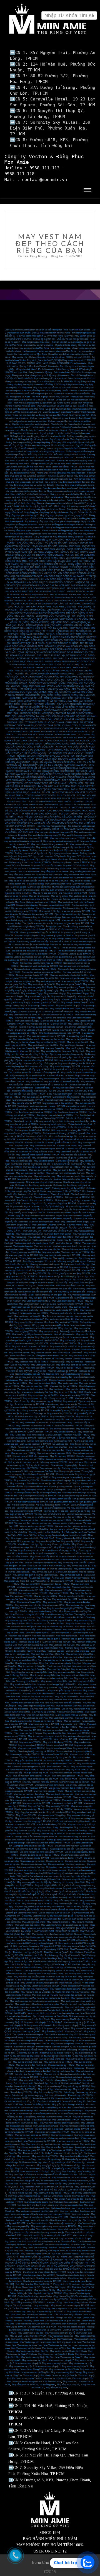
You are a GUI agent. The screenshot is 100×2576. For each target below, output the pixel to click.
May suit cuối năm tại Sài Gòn (30, 1173)
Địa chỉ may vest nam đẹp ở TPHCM (66, 1788)
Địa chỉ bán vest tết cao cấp (49, 908)
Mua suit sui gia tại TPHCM (61, 2065)
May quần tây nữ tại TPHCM (69, 1426)
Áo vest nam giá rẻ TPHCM (31, 1447)
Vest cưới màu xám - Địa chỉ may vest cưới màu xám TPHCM (41, 2214)
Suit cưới (38, 1118)
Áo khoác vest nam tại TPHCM (29, 1404)
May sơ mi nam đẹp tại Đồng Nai (65, 1663)
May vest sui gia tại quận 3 (27, 936)
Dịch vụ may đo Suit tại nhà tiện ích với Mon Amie (45, 470)
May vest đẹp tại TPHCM (62, 1417)
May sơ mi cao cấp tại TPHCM (74, 1395)
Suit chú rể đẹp (41, 2083)
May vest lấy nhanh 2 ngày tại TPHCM (27, 1213)
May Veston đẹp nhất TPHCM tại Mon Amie (67, 1940)
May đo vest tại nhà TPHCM (31, 1350)
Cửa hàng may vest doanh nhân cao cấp (71, 1246)
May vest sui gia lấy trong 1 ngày (43, 990)
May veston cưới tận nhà (22, 1337)
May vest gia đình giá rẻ (30, 1012)
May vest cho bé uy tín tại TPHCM (57, 1015)
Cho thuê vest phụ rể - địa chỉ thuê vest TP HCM (45, 2217)
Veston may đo (64, 1240)
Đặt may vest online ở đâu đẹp (36, 899)
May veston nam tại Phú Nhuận (66, 2019)
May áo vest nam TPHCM (23, 1453)
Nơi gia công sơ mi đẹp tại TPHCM (74, 1496)
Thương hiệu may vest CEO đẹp (26, 1252)
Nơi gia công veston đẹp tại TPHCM (31, 1502)
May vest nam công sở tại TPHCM (73, 2141)
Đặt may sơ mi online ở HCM (73, 893)
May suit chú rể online (51, 1179)
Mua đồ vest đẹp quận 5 (41, 1547)
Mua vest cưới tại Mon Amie (41, 1928)
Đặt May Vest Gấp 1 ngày (54, 2287)
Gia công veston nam (75, 1864)
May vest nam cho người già (77, 1736)
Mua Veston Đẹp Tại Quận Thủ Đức (32, 2324)
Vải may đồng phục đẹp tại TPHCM (53, 1505)
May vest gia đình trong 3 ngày (76, 999)
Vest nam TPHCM (46, 1438)
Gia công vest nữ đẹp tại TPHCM (74, 1837)
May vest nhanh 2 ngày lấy (64, 996)
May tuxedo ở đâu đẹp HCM (29, 1420)
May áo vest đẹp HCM (71, 1560)
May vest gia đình (22, 999)
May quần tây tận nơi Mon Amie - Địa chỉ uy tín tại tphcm (50, 345)
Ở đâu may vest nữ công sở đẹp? (63, 2138)
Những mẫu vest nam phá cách (27, 2382)
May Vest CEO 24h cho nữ (76, 866)
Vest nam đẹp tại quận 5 (25, 1639)
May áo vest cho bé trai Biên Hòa (56, 1681)
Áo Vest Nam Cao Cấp (57, 1447)
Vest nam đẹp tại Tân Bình (49, 1630)
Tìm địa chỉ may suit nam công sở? (61, 2035)
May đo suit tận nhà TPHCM (63, 1343)
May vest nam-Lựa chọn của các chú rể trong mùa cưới (40, 1870)
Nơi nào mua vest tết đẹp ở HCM (55, 905)
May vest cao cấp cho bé (37, 1024)
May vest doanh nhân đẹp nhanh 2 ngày (43, 1216)
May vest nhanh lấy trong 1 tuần (75, 990)
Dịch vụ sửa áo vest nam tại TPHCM (27, 1459)
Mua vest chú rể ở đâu (37, 1136)
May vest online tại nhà (24, 847)
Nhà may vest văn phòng (37, 1066)
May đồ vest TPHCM (26, 1815)
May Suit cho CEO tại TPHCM (26, 1103)
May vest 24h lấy (58, 1024)
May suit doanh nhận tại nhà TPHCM (31, 1343)
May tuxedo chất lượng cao (33, 1414)
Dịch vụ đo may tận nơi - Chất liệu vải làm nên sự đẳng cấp (61, 339)
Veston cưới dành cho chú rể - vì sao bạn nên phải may (53, 2013)
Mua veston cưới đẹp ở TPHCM (44, 1724)
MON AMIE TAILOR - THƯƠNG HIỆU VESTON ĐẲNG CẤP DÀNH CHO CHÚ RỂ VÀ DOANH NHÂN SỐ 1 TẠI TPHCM (51, 732)
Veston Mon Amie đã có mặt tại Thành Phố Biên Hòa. (39, 1648)
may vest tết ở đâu (55, 1076)
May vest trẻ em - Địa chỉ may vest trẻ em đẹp (37, 2004)
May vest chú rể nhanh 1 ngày (75, 1222)
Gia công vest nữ (56, 1864)
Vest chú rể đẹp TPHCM (65, 1739)
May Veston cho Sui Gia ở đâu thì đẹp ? (70, 2178)
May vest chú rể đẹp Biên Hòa (33, 1700)
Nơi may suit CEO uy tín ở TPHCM (63, 1270)
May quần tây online (75, 890)
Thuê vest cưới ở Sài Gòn (33, 1608)
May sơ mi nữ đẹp (19, 1407)
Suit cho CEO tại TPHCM (61, 1091)
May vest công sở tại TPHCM (62, 1203)
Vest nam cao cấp (68, 1404)
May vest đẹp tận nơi (63, 878)
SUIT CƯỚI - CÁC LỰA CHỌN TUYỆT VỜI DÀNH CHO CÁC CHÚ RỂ (47, 625)
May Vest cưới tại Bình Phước (69, 1980)
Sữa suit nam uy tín (65, 1474)
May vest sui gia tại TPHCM (75, 981)
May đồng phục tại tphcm (36, 2202)
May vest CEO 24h (32, 1231)
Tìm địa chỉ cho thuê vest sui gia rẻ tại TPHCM (34, 951)
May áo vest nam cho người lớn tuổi (45, 1736)
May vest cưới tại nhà (73, 1919)
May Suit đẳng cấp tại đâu (54, 1958)
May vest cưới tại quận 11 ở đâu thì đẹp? (43, 2022)
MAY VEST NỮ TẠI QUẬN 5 (23, 2190)
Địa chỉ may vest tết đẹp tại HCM (44, 920)
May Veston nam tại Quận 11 (69, 2357)
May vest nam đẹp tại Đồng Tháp (29, 1977)
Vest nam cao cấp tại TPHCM (75, 1252)
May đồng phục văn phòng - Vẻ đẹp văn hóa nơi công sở (50, 512)
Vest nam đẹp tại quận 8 (43, 1636)
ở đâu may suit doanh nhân (59, 1094)
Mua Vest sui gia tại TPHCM (32, 2150)
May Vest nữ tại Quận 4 (74, 2184)
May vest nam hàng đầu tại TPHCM (32, 1362)
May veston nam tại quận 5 (28, 2363)
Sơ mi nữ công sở (17, 2138)
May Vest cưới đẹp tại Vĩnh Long (60, 1968)
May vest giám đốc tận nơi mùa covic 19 (54, 832)
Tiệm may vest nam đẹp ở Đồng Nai (56, 1687)
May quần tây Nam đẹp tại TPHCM (51, 2251)
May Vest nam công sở (32, 2144)
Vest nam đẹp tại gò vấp (74, 1630)
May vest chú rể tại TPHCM (45, 2156)
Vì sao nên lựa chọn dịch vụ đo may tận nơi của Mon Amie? (40, 415)
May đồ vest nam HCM (53, 1605)
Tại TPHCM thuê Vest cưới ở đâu (27, 1955)
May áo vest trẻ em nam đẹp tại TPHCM (70, 2305)
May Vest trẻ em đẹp (51, 2147)
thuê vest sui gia (25, 2305)
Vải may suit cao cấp (41, 1523)
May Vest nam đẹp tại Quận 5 (29, 2028)
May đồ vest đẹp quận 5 (65, 1547)
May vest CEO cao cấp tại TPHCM (30, 1273)
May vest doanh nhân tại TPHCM (68, 1301)
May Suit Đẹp (82, 1429)
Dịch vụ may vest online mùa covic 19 (61, 841)
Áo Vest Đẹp (58, 1578)
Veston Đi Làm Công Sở (74, 2102)
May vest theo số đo (21, 2339)
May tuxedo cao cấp (41, 1164)
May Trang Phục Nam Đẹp (63, 2172)
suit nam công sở (61, 2047)
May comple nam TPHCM (73, 1724)
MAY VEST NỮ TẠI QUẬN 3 (52, 2190)
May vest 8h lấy (75, 1024)
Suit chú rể (71, 1118)
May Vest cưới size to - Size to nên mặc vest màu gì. (35, 2001)
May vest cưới (22, 1146)
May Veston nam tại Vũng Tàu (56, 2348)
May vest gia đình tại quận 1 (65, 939)
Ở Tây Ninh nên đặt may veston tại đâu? (34, 1980)
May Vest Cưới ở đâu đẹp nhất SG (24, 2196)
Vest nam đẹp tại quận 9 (19, 1636)
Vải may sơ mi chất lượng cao (37, 1517)
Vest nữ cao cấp (22, 1401)
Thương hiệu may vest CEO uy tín (35, 1258)
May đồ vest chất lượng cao (58, 1550)
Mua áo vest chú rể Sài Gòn (72, 1596)
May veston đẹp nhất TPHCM (24, 1468)
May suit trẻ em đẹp (25, 2065)
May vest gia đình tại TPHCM (46, 1003)
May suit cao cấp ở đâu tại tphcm (58, 1103)
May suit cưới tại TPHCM (31, 1590)
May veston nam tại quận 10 (75, 2366)
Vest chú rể (23, 1106)
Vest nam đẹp (23, 1654)
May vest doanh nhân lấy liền (29, 1234)
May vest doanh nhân (29, 1304)
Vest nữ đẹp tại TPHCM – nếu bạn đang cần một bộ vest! (37, 2129)
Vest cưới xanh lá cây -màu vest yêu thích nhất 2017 (47, 2235)
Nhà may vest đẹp (26, 1541)
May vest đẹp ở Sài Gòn (55, 1733)
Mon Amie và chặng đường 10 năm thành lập (35, 403)
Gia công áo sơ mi (55, 1861)
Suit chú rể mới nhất (23, 2083)
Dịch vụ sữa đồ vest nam (36, 1487)
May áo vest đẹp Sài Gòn (47, 1560)
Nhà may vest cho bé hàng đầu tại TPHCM (40, 933)
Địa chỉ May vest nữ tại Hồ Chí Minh (28, 2302)
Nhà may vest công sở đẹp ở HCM (68, 1188)
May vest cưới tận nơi (19, 1353)
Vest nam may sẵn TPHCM (76, 1435)
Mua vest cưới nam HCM (29, 1602)
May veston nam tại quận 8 (34, 2360)
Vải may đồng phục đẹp (55, 1508)
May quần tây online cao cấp (26, 890)
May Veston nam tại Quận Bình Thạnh (56, 2354)
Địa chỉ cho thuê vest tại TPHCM (38, 1474)
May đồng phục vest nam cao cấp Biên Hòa (32, 1672)
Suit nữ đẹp (69, 2092)
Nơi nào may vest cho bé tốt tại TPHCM (39, 966)
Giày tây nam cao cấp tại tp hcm (51, 2278)
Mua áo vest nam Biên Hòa (69, 1706)
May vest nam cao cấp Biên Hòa (45, 1709)
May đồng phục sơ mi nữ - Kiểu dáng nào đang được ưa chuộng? (48, 488)
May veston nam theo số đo (61, 2336)
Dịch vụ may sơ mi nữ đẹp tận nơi (31, 853)
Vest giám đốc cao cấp (47, 1228)
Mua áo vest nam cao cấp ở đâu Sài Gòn (45, 1624)
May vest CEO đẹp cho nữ (31, 856)
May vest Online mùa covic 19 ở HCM (30, 838)
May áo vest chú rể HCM (46, 1596)
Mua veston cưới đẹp (72, 1800)
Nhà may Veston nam (34, 2321)
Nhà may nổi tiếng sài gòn (22, 1800)
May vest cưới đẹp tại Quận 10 (27, 1919)
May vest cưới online (67, 1146)
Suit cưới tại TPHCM (54, 1118)
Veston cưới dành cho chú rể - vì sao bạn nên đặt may (35, 2242)
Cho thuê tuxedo (42, 1194)
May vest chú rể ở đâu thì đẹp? (74, 2156)
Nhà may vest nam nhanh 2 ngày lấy (64, 1213)
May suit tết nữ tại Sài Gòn (36, 1167)
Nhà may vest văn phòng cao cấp (70, 1060)
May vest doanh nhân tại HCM (36, 1301)
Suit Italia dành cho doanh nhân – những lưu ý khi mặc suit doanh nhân (50, 2205)
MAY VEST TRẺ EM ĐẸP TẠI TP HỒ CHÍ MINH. (57, 2269)
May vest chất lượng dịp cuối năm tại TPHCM (38, 1155)
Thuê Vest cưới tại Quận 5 (56, 1952)
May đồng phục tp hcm (56, 2388)
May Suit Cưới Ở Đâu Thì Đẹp (59, 2187)
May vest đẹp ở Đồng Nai (34, 1669)
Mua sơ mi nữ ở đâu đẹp (21, 2111)
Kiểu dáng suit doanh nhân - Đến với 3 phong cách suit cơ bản (57, 455)
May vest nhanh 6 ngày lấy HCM (43, 1045)
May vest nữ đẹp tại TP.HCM (39, 1901)
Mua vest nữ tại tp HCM (33, 2108)
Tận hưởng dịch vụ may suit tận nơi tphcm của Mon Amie (49, 351)
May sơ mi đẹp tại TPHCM (70, 1304)
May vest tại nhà (44, 847)
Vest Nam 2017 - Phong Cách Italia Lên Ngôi (60, 2318)
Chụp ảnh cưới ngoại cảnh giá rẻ (25, 2299)
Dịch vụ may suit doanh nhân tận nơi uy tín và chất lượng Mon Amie (36, 330)
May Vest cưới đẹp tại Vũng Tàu (61, 1977)
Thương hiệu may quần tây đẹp (57, 1377)
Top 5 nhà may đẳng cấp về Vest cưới (62, 1955)
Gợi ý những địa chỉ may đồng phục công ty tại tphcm (59, 537)
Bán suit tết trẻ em (25, 1088)
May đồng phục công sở (68, 2385)
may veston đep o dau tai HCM (51, 2312)
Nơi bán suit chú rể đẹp (63, 2071)
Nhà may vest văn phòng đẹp (58, 1057)
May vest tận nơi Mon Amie (49, 875)
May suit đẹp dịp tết (19, 1076)
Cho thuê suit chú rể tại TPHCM (49, 1197)
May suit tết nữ (78, 1164)
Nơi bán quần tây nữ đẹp (49, 2159)
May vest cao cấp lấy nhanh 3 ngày (48, 1206)
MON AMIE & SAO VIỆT (64, 607)
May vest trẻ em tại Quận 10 (27, 1316)
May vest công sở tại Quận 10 (59, 1319)
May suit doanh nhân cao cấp (60, 1794)
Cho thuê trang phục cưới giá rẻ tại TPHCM (60, 1033)
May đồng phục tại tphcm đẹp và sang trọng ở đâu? (64, 515)
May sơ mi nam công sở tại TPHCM (32, 2135)
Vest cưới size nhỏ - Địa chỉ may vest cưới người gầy (56, 2220)
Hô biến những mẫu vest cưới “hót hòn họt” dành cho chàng (59, 427)
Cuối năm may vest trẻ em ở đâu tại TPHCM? (59, 1191)
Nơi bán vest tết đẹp (51, 917)
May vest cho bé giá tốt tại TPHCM (57, 1021)
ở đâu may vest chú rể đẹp (77, 1121)
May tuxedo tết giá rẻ (66, 1158)
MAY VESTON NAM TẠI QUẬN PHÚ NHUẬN (57, 1931)
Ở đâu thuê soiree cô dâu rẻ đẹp (56, 2056)
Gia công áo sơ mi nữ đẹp (32, 1861)
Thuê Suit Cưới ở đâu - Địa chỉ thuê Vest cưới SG (66, 2196)
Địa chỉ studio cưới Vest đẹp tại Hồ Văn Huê (48, 1949)
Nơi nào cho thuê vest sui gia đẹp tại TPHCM (35, 969)
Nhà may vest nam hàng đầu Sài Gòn (35, 1617)
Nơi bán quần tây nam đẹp (74, 2159)
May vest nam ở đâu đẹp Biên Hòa (39, 1694)
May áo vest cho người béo (59, 1748)
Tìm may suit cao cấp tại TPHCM (67, 1088)
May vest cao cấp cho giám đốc (57, 1758)
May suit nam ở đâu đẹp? (50, 2086)
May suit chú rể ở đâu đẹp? (32, 2080)
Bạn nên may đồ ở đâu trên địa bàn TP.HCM (60, 1898)
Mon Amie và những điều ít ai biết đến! (72, 394)
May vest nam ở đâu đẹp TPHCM (62, 1727)
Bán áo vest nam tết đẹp (23, 908)
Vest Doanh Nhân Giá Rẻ (49, 2102)
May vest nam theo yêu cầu (28, 1605)
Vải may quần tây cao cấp (79, 1514)
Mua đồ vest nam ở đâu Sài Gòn (69, 1617)
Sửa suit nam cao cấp (50, 1468)
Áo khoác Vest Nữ (71, 2254)
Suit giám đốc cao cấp (22, 1091)
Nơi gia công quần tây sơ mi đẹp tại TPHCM (36, 1837)
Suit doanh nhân (82, 1761)
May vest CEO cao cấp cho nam (47, 866)
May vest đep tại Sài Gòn (48, 1541)
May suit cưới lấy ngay (44, 1176)
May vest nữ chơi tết (34, 1143)
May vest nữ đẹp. (30, 2123)
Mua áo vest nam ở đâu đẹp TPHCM (55, 1809)
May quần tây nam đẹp (34, 2117)
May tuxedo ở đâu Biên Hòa (23, 1684)
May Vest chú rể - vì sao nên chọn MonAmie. (49, 2245)
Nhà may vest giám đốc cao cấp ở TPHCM (60, 1255)
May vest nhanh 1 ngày (77, 1225)
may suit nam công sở (24, 2047)
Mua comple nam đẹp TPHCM (25, 1754)
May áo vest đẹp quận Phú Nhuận (41, 1563)
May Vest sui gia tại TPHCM (60, 2150)
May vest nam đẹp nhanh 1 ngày (44, 1222)
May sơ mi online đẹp (39, 896)
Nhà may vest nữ (64, 1359)
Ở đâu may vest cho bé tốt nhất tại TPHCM (37, 929)
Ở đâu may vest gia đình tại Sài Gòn (60, 957)
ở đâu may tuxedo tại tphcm (53, 1124)
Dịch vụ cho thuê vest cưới (40, 2315)
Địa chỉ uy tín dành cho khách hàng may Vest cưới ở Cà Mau (62, 1961)
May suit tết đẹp (52, 1082)
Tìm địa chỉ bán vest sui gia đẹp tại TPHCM (36, 954)
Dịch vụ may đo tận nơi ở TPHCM (63, 869)
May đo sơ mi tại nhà (80, 881)
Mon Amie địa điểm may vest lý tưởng (49, 1307)
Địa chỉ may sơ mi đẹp (21, 1721)
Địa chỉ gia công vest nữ (61, 1487)
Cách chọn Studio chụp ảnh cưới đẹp (35, 2296)
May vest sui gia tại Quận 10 (41, 984)
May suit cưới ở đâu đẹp (75, 1888)
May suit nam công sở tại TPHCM (67, 2044)
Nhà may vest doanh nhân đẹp (75, 1264)
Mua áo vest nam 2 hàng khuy (52, 1815)
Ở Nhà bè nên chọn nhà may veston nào (71, 1992)
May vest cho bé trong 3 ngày (28, 1018)
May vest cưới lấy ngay (22, 1149)
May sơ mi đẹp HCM (67, 1407)
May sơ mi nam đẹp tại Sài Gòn (43, 1395)
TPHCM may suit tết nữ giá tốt (71, 1106)
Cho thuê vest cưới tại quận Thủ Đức (63, 2321)
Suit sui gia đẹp (43, 2068)
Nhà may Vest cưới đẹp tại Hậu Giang (46, 1974)
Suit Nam (56, 2254)
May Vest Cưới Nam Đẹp (35, 2248)
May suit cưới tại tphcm (40, 1170)
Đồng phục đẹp (65, 1328)
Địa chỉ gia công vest (56, 1490)
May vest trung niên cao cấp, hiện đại (34, 1882)
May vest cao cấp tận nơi (40, 878)
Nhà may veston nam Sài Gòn (38, 1471)
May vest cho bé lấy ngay (27, 1021)
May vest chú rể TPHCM (40, 1739)
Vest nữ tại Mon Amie (64, 1334)
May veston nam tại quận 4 (55, 2363)
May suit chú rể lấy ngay (74, 1179)
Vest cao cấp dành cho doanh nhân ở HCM (34, 1243)
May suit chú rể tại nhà (28, 1179)
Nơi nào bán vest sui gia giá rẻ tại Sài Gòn (42, 972)
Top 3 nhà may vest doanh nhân (51, 826)
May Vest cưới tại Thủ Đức (45, 1995)
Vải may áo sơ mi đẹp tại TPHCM (26, 1511)
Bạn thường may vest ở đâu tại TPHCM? (59, 1310)
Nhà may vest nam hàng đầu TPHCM (40, 1782)
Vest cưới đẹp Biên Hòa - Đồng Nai (48, 1654)
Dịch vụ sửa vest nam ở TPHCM (35, 1444)
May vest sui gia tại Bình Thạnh (38, 987)
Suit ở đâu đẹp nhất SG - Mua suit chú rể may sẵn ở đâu (58, 2098)
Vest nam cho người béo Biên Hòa (37, 1697)
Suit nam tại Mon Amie (55, 2095)
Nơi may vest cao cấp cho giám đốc (35, 1292)
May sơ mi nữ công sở (62, 2135)
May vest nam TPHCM (21, 1596)
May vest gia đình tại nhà (37, 1009)
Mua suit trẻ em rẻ (74, 2059)
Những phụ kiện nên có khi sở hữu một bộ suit (35, 1328)
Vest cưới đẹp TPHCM (33, 1727)
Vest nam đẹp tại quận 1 (30, 1642)
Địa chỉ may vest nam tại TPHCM (33, 1410)
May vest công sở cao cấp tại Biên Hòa (36, 1706)
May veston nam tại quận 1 (48, 2366)
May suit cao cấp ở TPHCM (58, 1590)
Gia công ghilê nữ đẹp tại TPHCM (66, 1858)
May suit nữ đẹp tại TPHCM (77, 2086)
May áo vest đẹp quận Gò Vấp (72, 1563)
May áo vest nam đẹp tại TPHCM (35, 1477)
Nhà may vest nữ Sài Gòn (52, 1770)
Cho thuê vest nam (50, 1374)
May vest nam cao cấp (25, 1831)
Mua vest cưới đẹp (52, 1919)
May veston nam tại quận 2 (21, 2366)
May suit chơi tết (37, 1076)
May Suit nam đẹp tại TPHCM (48, 2092)
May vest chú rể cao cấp (67, 1152)
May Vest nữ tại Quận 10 (31, 2187)
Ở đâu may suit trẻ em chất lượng (61, 2050)
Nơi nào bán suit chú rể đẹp (73, 2074)
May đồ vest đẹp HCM (47, 1554)
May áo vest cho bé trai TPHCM (67, 1803)
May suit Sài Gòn (36, 1806)
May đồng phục (48, 2385)
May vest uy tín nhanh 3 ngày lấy (57, 1210)
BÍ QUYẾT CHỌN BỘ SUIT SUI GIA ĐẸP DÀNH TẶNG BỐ (39, 604)
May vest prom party (49, 1331)
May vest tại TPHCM (39, 1347)
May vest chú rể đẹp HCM (65, 1599)
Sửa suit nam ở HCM (23, 1456)
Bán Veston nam (65, 2339)
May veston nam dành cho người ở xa (58, 2342)
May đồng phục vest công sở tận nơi (52, 1337)
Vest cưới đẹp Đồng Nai (58, 1669)
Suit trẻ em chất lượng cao (52, 2059)
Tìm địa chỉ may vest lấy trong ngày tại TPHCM (37, 948)
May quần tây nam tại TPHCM (65, 1410)
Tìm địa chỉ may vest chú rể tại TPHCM (33, 1112)
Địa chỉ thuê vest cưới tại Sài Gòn (54, 1913)
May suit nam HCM (30, 1584)
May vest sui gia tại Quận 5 (69, 984)
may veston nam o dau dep (31, 2333)
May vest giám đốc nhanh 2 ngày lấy (55, 1219)
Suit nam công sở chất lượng (30, 2041)
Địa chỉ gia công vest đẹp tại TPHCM (28, 1490)
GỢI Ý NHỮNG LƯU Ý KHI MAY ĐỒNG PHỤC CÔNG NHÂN (47, 579)
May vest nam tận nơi (41, 1353)
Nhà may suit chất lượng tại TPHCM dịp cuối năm (67, 1133)
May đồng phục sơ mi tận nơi (55, 872)
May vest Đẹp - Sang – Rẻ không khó (55, 1828)
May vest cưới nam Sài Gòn (37, 1599)
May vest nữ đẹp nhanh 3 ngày (80, 1206)
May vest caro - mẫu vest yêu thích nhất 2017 (37, 2211)
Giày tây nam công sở (26, 1283)
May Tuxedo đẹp (17, 1435)
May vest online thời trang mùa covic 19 (49, 844)
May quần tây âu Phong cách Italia (68, 2105)
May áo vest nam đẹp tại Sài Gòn (58, 1627)
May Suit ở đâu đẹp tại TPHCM (51, 1824)
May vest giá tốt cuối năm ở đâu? (61, 1143)
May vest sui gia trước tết (48, 981)
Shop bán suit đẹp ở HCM (58, 1812)
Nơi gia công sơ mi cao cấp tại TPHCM (37, 1496)
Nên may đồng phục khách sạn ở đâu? (64, 528)
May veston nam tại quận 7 (61, 2360)
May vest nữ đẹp (54, 2302)
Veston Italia (35, 1758)
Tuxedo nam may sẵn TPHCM (58, 1420)
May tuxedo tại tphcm (44, 1161)
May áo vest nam (54, 1435)
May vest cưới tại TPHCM (42, 1146)
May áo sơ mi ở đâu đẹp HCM (68, 1392)
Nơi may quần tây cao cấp (27, 1374)
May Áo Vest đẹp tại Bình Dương (51, 2181)
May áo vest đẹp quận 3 (24, 1575)
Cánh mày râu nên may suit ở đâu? (68, 1891)
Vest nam (31, 2165)
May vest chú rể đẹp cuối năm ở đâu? (37, 1152)
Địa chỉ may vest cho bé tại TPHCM (69, 1030)
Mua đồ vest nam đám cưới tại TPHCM (32, 1776)
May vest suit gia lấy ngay (73, 978)
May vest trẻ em (57, 1389)
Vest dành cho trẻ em (46, 2229)
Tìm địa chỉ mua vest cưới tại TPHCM (46, 1109)
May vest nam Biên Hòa (60, 1700)
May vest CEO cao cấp (28, 1289)
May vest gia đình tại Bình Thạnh (65, 1009)
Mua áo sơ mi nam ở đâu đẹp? (35, 2172)
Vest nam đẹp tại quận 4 (49, 1639)
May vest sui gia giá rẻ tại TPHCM (57, 936)
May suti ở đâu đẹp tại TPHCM (58, 1742)
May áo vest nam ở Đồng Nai (32, 1666)
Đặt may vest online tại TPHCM (41, 902)
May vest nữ (42, 1423)
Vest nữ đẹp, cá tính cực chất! (57, 2162)
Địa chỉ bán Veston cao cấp (32, 1937)
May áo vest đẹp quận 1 (71, 1575)
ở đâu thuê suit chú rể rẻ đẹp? (24, 2059)
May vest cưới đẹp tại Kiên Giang (48, 1965)
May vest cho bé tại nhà (55, 1018)
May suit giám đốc (64, 1298)
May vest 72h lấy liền (30, 1051)
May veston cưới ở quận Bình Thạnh (32, 2019)
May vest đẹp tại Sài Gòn (43, 1365)
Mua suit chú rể (51, 2074)
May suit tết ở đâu (69, 1079)
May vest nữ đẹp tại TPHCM (66, 2120)
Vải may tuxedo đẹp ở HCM (35, 1429)
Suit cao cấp (15, 1094)
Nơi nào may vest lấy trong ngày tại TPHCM (41, 963)
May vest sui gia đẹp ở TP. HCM (37, 1904)
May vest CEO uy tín (25, 1286)
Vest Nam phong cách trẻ (76, 2302)
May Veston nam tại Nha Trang (26, 2348)
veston (82, 2309)
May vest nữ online (78, 896)
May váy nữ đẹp (24, 2114)
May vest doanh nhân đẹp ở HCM (58, 1237)
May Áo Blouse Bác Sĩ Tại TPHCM (33, 2178)
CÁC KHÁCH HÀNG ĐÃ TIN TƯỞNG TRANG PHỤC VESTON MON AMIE (50, 558)
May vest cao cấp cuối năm (74, 1155)
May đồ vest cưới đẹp (28, 1544)
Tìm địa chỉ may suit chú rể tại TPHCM (55, 1115)
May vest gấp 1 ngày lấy (48, 2165)
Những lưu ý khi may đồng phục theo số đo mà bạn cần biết (38, 436)
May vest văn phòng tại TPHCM (65, 1066)
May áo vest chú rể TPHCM (32, 1745)
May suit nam (34, 1237)
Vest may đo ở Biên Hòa (28, 1681)
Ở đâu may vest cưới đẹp (34, 1916)
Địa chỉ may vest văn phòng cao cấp (67, 1054)
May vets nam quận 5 (79, 1356)
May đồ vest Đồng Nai (26, 1657)
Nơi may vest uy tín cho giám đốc (69, 1292)
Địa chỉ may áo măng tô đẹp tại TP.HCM (42, 2281)
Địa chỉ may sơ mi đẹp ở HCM (58, 1398)
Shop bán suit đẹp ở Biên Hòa (40, 1715)
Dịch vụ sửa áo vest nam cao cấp (23, 1462)
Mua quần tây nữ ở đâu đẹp (58, 2108)
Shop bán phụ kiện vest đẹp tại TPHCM (36, 1751)
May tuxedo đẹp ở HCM (65, 1432)
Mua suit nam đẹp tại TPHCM (55, 1584)
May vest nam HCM (53, 1602)
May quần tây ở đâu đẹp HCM (33, 1380)
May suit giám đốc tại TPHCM (37, 1097)
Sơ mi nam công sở (37, 2138)
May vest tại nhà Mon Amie (58, 884)
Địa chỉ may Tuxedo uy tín (62, 1429)
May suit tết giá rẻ (34, 1082)
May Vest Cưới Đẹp (24, 2251)
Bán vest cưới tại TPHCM (77, 1197)
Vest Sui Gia (15, 2153)
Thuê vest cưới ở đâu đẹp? (31, 1319)
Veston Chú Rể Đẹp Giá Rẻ (37, 2105)
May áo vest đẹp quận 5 (67, 1572)
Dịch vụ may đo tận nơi (29, 872)
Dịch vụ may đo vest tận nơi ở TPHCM (71, 862)
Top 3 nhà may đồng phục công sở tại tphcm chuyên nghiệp (52, 522)
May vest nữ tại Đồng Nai (50, 1657)
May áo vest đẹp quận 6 (43, 1572)
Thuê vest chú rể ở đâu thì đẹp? (37, 2153)
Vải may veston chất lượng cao (67, 1523)
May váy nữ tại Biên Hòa (67, 1697)
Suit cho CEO (41, 1091)
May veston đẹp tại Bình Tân (73, 1995)
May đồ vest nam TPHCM (40, 1432)
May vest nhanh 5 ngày (78, 993)
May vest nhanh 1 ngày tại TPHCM (49, 1225)
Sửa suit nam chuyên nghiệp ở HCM (54, 1453)
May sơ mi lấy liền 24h (78, 1042)
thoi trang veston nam (62, 2309)
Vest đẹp (31, 2312)
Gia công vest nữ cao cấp (62, 1849)
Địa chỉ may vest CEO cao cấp (53, 1283)
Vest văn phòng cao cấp (32, 1057)
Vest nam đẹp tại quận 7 (67, 1636)
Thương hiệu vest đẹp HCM (69, 1538)
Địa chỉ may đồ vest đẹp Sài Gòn (55, 1544)
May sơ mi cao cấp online (45, 893)
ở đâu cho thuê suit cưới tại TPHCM (49, 1127)
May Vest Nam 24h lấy (45, 2290)
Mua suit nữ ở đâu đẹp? (25, 2086)
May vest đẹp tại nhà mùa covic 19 (44, 835)
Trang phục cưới (54, 926)
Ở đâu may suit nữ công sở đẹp (60, 2041)
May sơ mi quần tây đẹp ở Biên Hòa (65, 1691)
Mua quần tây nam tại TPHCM (66, 2168)
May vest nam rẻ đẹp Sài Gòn (56, 1642)
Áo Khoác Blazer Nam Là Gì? (26, 2287)
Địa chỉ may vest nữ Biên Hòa (76, 1709)
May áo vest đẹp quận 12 (78, 1566)
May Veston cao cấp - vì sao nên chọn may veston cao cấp (36, 2007)
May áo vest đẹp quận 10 (37, 1569)
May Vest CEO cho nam (79, 856)
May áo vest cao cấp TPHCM (44, 1557)
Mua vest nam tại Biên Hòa (35, 1718)
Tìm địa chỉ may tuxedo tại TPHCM (70, 1112)
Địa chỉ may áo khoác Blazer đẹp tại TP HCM (44, 2272)
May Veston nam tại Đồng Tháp (27, 2345)
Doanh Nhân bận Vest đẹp (77, 1578)
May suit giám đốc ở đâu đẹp (66, 1097)
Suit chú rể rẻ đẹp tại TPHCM (29, 2074)
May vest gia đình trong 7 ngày (46, 999)
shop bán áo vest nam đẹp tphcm (29, 1794)
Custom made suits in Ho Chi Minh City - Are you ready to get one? (42, 1529)
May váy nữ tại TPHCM (77, 1770)
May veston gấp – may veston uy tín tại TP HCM (54, 2226)
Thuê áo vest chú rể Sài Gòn (72, 1554)
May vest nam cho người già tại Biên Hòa (57, 1684)
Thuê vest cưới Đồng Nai (59, 1666)
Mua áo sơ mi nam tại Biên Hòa (45, 1675)
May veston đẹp (27, 1423)
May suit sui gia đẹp (25, 2068)
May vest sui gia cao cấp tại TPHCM (72, 923)
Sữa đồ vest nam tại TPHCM (66, 1484)
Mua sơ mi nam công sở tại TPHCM (52, 2132)
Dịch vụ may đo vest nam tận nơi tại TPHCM (30, 862)
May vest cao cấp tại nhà (39, 887)
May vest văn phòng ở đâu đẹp (34, 1054)
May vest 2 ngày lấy (55, 1048)
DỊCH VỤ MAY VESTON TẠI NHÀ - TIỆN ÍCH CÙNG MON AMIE (43, 716)
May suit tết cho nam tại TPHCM (65, 1167)
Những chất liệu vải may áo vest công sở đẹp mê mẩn (43, 439)
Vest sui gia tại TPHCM (26, 1331)
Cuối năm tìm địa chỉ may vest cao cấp (33, 1185)
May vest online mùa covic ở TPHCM (67, 838)
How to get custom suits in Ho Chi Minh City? (32, 1538)
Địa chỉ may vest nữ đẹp (28, 2147)
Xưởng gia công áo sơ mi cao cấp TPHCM (33, 1846)
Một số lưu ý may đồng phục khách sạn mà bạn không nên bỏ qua (42, 479)
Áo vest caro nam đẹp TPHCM (58, 1761)
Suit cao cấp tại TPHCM (34, 1094)
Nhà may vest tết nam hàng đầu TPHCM (70, 1130)
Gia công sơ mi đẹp (34, 1499)
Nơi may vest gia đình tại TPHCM (32, 975)
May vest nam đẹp (51, 1252)
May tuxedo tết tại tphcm (43, 1158)
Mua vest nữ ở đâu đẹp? (45, 2111)
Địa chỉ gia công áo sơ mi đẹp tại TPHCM (40, 1855)
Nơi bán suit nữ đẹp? (71, 2083)
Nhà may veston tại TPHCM (54, 1462)
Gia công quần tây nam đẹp (34, 1864)
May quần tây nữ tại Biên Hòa (32, 1691)
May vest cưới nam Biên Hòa (75, 1675)
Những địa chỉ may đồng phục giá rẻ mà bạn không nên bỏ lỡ (38, 534)
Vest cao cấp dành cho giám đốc (32, 1389)
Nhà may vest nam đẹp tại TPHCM (48, 1834)
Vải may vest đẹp (63, 1526)
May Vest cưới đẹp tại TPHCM (49, 1149)
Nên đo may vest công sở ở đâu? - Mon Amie (68, 448)
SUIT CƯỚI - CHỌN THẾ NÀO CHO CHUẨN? (55, 643)
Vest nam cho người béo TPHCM (68, 1776)
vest (76, 2309)
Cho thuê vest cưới (46, 1286)
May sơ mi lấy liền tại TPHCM (51, 1042)
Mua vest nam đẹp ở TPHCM (26, 1450)
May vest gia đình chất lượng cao (58, 1012)
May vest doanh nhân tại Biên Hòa (71, 1715)
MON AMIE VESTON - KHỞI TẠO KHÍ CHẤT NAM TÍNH (42, 789)
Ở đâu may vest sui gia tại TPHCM (74, 954)
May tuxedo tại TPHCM (42, 1426)
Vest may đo (22, 1788)
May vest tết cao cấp (22, 945)
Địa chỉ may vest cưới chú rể (56, 1818)
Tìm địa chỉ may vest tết (20, 1073)
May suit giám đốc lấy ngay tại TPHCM (33, 1070)
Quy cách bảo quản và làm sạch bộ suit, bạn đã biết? (61, 503)
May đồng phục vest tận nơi (22, 875)
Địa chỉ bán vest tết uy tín (29, 917)
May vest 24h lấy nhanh (73, 1051)
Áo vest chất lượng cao (40, 1578)
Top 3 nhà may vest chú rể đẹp (25, 829)
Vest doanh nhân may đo (44, 1240)
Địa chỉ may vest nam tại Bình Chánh (50, 2016)
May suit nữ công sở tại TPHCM (34, 2044)
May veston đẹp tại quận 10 (76, 2022)
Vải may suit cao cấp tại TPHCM (56, 1520)
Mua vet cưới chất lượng (34, 1922)
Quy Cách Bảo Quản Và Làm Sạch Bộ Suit (57, 406)
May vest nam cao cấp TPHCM (48, 1791)
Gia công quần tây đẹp (51, 1493)
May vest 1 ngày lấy (75, 1048)
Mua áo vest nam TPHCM (59, 1797)
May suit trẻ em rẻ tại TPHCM (58, 2062)
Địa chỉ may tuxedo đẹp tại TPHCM (32, 1417)
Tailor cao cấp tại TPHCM (22, 1356)
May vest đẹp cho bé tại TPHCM (24, 1015)
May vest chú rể (73, 1149)
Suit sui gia (79, 2068)
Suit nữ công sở (43, 2047)
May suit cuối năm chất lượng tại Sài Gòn (65, 1173)
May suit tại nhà (20, 1347)
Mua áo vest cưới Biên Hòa (69, 1694)
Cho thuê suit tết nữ (60, 1194)
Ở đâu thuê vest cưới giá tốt (60, 1916)
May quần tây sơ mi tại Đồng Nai (58, 1660)
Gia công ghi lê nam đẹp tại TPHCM (32, 1858)
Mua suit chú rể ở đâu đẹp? (38, 2071)
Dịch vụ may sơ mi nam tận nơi (63, 853)
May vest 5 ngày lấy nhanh (73, 1045)
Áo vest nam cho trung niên (40, 1441)
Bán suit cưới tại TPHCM (42, 1200)
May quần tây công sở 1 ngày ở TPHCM (46, 1036)
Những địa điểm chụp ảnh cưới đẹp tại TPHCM (40, 2293)
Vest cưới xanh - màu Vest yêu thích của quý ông (49, 2010)
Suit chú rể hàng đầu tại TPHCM (61, 2080)
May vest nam (24, 2156)
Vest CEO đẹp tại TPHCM (68, 1243)
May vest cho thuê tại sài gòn (71, 2327)
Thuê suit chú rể (47, 2077)
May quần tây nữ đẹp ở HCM (43, 1383)
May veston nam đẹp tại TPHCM (46, 1401)
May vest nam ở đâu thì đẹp (55, 1730)
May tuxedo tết (23, 1158)
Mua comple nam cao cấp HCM (43, 1779)
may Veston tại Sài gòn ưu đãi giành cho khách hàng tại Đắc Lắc (51, 1983)
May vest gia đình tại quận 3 (41, 1006)
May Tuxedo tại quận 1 (52, 2031)
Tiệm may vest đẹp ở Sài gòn (28, 1733)
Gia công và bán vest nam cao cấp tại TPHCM (41, 1852)
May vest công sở (61, 1477)
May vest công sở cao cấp (34, 1203)
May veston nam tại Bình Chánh (64, 2369)
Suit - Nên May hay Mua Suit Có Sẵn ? (34, 2284)
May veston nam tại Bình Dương (66, 2372)
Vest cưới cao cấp (38, 1106)
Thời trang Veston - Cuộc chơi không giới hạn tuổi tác (36, 1879)
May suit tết (66, 1073)
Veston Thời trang (42, 2309)
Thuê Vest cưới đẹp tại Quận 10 (27, 1952)
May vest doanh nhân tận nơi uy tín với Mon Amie (40, 336)
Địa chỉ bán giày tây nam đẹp (75, 1277)
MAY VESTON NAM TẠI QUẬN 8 (72, 1928)
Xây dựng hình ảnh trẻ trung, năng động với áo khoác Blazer (37, 509)
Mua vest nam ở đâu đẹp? (71, 2111)
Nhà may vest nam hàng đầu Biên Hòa (63, 1703)
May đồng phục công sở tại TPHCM (73, 1365)
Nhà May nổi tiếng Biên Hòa (70, 1712)
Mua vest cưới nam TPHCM (55, 1754)
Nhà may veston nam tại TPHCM (52, 1267)
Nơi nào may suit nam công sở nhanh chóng (47, 2038)
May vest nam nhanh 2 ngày (23, 1219)
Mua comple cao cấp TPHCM (35, 1313)
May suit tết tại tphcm (27, 1079)
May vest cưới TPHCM (79, 1733)
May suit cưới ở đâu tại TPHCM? (69, 1170)
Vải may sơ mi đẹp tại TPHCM (68, 1517)
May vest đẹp (38, 1270)
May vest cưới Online (51, 1925)
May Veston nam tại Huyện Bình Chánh (68, 2351)
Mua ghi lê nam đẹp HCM (36, 1773)
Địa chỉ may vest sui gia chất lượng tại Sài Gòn (41, 1027)
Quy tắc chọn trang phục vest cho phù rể (31, 424)
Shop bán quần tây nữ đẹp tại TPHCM (32, 2168)
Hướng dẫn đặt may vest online (66, 899)
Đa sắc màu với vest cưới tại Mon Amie (71, 1821)
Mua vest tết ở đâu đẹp (27, 905)
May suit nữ (79, 2089)
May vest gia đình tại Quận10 (37, 939)
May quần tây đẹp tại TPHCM (64, 1386)
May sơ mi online (59, 896)
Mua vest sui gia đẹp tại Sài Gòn (44, 978)
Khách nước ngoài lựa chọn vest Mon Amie (32, 1334)
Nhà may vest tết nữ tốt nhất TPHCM (32, 1130)
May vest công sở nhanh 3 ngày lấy (23, 1210)
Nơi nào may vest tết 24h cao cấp (32, 942)
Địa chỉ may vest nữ (20, 1365)
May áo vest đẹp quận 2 (47, 1575)
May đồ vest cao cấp (25, 1554)
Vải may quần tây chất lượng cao (50, 1514)
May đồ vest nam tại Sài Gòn (59, 1614)
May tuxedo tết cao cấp (22, 1161)
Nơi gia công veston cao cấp (58, 1499)
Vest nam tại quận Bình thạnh (57, 2379)
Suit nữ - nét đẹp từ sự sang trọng (27, 2095)
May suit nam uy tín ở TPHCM (33, 1593)
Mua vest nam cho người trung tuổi (29, 1767)
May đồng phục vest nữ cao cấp (30, 1812)
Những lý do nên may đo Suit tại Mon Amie (70, 494)
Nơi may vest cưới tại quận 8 (38, 2025)
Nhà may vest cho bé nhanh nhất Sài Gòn (69, 975)
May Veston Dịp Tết (40, 1581)
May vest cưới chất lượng (27, 1925)
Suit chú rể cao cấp (23, 1121)
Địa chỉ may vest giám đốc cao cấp (39, 1261)
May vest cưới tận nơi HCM (63, 1347)
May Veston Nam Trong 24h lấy (47, 2184)
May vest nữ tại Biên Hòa (43, 1712)
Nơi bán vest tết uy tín (73, 908)
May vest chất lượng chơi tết (46, 1073)
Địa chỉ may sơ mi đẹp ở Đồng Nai (32, 1663)
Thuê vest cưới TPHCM (58, 1767)
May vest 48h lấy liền (51, 1051)
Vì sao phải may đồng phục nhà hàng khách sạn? (61, 525)
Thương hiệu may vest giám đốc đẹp (43, 1249)
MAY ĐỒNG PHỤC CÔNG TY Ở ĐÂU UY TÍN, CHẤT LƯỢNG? (48, 543)
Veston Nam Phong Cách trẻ (34, 2369)
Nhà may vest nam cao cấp (22, 1630)
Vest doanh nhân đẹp (23, 1246)
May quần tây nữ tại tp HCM (47, 2114)
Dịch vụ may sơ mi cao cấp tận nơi (46, 850)
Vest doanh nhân (64, 1751)
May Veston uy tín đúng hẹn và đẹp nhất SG (52, 1934)
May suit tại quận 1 (73, 2031)
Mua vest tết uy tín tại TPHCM (76, 911)
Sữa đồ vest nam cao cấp (39, 1484)
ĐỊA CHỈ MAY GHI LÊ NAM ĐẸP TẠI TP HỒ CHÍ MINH (58, 2260)
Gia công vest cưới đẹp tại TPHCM (32, 1849)
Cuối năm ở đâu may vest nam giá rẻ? (32, 1188)
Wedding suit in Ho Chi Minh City (44, 1532)
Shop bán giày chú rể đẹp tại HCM (39, 2275)
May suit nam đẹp (74, 1362)
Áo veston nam (41, 1456)
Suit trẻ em (42, 2065)
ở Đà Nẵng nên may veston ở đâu (32, 1989)
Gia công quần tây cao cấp (26, 1493)
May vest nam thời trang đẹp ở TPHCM (32, 1821)
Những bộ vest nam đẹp (53, 1450)
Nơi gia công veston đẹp (23, 1505)
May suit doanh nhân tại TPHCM (28, 1100)
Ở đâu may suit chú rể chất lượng (28, 2050)
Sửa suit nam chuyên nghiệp (64, 1465)
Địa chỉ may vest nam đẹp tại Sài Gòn (55, 1621)
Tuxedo (52, 1106)
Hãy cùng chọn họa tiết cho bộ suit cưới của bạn (56, 388)
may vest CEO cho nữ (55, 856)
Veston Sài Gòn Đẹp (77, 1831)
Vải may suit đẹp (22, 1523)
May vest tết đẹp (41, 945)
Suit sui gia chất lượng (62, 2068)
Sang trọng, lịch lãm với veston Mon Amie (34, 1322)
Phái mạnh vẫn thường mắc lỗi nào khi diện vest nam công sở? (54, 445)
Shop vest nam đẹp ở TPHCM (24, 1770)
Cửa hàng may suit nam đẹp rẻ (31, 1587)
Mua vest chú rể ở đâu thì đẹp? (68, 2153)
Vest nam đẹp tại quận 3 (72, 1639)
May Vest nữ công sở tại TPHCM (39, 2141)
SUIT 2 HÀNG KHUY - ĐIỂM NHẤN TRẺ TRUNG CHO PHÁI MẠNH (56, 805)
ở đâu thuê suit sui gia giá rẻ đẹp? (55, 2053)
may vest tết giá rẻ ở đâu (77, 1076)
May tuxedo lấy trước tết (67, 1161)
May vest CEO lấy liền (20, 1240)
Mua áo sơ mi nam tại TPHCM (48, 1721)
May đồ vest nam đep (19, 1547)
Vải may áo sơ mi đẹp (80, 1511)
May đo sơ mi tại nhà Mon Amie (53, 881)
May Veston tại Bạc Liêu (20, 1961)
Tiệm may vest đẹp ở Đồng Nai (26, 1660)
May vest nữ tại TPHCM (67, 1322)
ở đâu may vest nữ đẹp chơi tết (48, 1121)
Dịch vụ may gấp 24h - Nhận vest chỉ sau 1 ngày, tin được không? (60, 418)
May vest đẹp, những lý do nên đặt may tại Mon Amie (39, 1907)
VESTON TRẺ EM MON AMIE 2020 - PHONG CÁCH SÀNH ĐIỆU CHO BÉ (47, 686)
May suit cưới (21, 1170)
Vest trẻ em (68, 2147)
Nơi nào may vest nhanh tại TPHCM (47, 960)
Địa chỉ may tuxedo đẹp (25, 1809)
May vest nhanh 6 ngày (55, 993)
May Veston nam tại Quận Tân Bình (37, 2357)
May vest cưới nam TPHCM (31, 1748)
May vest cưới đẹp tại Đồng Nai (36, 1992)
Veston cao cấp (57, 1362)
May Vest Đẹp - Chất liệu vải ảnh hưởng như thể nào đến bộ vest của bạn (43, 2175)
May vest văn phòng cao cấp (72, 1063)
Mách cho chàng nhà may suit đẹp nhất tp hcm (44, 500)
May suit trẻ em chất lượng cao (28, 2062)
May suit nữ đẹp (46, 2089)
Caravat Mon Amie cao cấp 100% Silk (55, 382)
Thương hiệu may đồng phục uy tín (65, 1380)
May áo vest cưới (68, 1557)
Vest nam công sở (43, 1246)
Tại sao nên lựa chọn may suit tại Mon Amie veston (38, 1888)
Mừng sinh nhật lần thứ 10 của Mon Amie (35, 369)
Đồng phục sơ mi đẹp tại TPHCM (52, 1356)
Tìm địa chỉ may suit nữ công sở (28, 2035)
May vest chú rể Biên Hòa (61, 1718)
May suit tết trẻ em (62, 1070)
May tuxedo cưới (58, 1423)
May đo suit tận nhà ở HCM (45, 1340)
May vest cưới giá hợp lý (26, 1310)
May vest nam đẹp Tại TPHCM (52, 1831)
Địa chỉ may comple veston (67, 1471)
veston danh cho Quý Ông (44, 2339)
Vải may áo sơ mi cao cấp (56, 1511)
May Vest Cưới (64, 2290)
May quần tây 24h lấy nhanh (26, 1039)
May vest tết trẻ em (74, 1140)
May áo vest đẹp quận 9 (61, 1569)
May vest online (65, 902)
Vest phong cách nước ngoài (64, 2324)
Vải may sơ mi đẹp (30, 1520)
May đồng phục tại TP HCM (25, 2385)
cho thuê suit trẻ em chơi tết (37, 1085)
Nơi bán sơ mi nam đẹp (30, 2162)
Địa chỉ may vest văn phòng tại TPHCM (34, 1060)
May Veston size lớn (29, 2342)
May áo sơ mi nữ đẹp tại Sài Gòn (37, 1392)
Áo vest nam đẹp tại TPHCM (55, 2299)
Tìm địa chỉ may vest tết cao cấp (38, 923)
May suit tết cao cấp (70, 1082)
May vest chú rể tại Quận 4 (57, 2028)
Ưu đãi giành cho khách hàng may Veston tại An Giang (49, 1971)
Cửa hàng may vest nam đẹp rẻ (49, 1785)
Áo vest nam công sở (56, 1459)
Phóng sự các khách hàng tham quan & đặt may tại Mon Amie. (41, 375)
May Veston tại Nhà (23, 2290)
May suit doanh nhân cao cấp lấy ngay (62, 1100)
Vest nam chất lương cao (77, 1651)
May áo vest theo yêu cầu (22, 1560)
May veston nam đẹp (79, 1267)
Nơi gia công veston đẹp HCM (64, 1502)
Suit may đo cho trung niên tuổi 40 (69, 1882)
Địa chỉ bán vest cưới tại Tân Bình (53, 1998)
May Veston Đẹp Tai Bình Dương (46, 2330)
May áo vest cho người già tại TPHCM (65, 1608)
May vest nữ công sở (49, 1079)
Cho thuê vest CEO (37, 869)
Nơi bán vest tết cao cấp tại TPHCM (36, 914)
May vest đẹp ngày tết (53, 1140)
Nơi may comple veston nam (76, 1468)
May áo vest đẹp (20, 1578)
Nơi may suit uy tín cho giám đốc (56, 1289)
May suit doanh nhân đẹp (59, 1587)
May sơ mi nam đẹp (33, 1398)
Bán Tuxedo (22, 1200)
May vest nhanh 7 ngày (32, 993)
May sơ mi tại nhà (35, 884)
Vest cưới (23, 1222)
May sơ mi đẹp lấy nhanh (23, 1042)
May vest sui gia (18, 1237)
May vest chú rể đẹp (75, 1389)
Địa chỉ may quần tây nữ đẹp (28, 1377)
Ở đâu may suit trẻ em (27, 2053)
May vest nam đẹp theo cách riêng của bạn (60, 2123)
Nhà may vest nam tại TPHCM (62, 1371)
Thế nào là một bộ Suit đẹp (20, 2193)
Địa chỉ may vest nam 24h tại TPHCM (33, 1030)
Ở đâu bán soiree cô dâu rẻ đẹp (25, 2056)
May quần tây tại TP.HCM (66, 1901)
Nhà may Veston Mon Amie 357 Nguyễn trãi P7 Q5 (37, 1946)
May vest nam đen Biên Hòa (67, 1672)
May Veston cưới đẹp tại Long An (65, 1989)
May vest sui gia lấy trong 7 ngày (69, 987)
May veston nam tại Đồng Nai (36, 2372)
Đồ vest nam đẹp (60, 1444)
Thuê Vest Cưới (18, 2315)
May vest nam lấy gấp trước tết (24, 1910)
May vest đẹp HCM (71, 1541)
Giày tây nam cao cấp (49, 1277)
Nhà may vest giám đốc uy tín (71, 1261)
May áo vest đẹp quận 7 (19, 1572)
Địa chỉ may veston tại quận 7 (67, 2025)
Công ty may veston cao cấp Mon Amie (51, 1325)
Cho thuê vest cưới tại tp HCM (42, 2327)
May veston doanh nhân (79, 1295)
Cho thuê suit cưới (23, 1197)
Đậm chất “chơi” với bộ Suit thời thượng (29, 494)
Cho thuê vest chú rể (23, 1194)
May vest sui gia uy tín (24, 981)
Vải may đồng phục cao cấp (29, 1508)
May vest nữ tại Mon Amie (46, 2126)
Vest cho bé (56, 945)
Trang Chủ (40, 2562)
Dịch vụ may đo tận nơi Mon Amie (52, 859)
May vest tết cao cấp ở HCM (75, 920)
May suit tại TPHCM (59, 1593)
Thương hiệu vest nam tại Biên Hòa (27, 1703)
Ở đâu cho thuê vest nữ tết (80, 1124)
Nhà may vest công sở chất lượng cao (44, 1182)
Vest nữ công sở (52, 2144)
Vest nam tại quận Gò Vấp (65, 2375)
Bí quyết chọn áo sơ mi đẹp (76, 1925)
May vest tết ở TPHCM (61, 942)
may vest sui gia (42, 2305)
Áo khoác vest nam (63, 1441)
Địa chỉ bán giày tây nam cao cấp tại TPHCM (69, 1273)
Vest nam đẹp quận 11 (61, 1633)
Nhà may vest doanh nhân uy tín (45, 1264)
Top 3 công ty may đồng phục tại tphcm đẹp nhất (67, 482)
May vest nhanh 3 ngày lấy (37, 996)
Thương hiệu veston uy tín (65, 1258)
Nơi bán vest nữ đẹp (71, 2165)
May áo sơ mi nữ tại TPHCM (36, 1803)
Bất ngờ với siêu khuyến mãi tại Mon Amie (51, 464)
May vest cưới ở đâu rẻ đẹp (28, 1818)
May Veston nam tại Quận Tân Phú (32, 2351)
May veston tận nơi (79, 1337)
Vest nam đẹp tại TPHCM (77, 2129)
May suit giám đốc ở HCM (41, 1298)
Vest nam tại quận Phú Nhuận (37, 2375)
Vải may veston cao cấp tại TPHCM (37, 1526)
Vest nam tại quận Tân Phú (29, 2379)
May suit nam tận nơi (70, 1340)
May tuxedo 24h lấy (61, 1164)
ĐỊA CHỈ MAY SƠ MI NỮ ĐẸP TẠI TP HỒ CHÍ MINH (42, 2266)
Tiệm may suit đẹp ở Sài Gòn (31, 1867)
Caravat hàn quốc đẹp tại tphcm (71, 2275)
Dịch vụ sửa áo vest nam (37, 1465)
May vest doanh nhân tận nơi (58, 1234)
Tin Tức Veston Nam (22, 2309)
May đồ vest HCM (68, 1779)
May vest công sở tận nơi (58, 1350)
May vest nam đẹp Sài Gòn (62, 1645)
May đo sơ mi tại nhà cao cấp (23, 881)
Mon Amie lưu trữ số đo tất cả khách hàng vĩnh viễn (64, 1910)
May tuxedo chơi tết (21, 1164)
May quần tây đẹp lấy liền (53, 1039)
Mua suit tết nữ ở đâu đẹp (61, 1136)
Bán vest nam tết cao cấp (74, 917)
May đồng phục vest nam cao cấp (57, 1316)
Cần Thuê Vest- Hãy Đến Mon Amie (71, 2315)
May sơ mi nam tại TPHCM (41, 1359)
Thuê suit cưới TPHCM (62, 1581)
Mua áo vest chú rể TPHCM (60, 1745)
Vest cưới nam (76, 1462)
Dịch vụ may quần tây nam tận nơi (69, 847)
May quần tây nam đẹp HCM (35, 1386)
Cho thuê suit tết (59, 1085)
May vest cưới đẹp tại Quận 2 (27, 2031)
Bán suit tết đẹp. (42, 1088)
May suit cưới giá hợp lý (68, 1176)
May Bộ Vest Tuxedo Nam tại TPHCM (28, 2336)
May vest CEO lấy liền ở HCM (58, 1231)
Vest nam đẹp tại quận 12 (37, 1633)
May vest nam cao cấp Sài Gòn (33, 1645)
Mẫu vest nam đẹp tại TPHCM (71, 1438)
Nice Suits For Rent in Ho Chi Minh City (46, 1566)
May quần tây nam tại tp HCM (75, 2114)
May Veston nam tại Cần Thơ (57, 2345)
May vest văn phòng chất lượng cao (40, 1063)
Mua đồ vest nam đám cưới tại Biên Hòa (54, 1678)
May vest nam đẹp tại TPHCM (30, 1797)
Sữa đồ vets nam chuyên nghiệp (56, 1480)
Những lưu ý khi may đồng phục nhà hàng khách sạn (61, 473)
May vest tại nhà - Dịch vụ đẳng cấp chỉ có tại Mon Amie (38, 357)
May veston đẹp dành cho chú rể (60, 2333)
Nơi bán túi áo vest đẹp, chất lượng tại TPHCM (48, 1843)
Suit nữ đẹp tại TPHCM (21, 2092)
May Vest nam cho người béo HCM (27, 1614)
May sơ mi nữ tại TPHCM (59, 2117)
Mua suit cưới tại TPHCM (29, 1140)
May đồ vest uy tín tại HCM (31, 1550)
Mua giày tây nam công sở (59, 1280)
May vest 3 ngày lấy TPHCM (30, 1048)
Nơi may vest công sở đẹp (68, 1200)
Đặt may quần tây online (52, 890)
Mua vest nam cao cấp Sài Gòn (26, 1627)
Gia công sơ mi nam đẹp (74, 1493)
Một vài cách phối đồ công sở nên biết (58, 1895)
